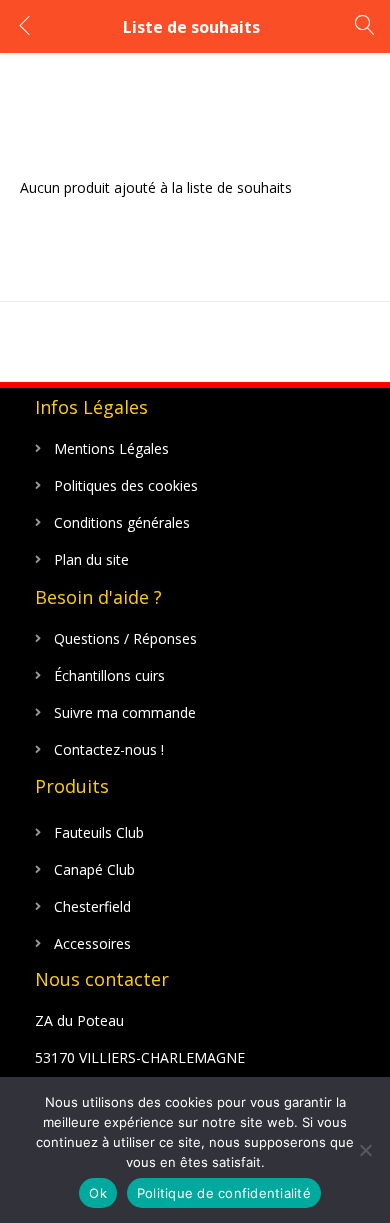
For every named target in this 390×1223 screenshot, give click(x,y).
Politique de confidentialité (224, 1193)
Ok (98, 1193)
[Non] (365, 1150)
